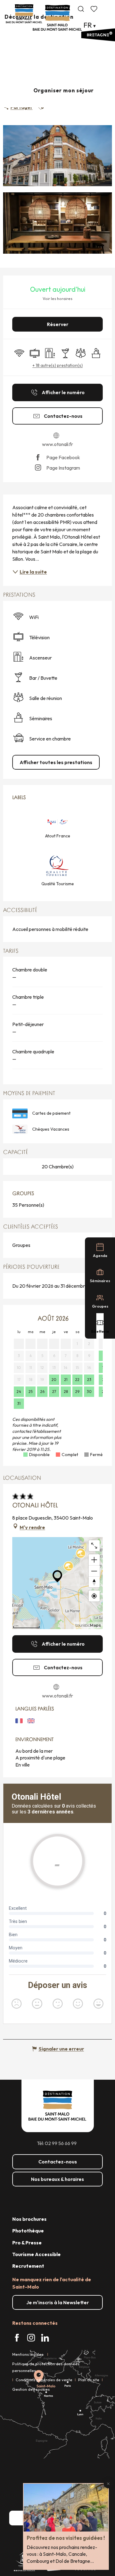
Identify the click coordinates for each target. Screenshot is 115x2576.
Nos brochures (29, 2219)
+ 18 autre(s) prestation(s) (58, 365)
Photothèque (28, 2231)
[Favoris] (94, 9)
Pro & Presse (27, 2243)
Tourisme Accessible (36, 2254)
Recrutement (28, 2266)
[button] (81, 9)
